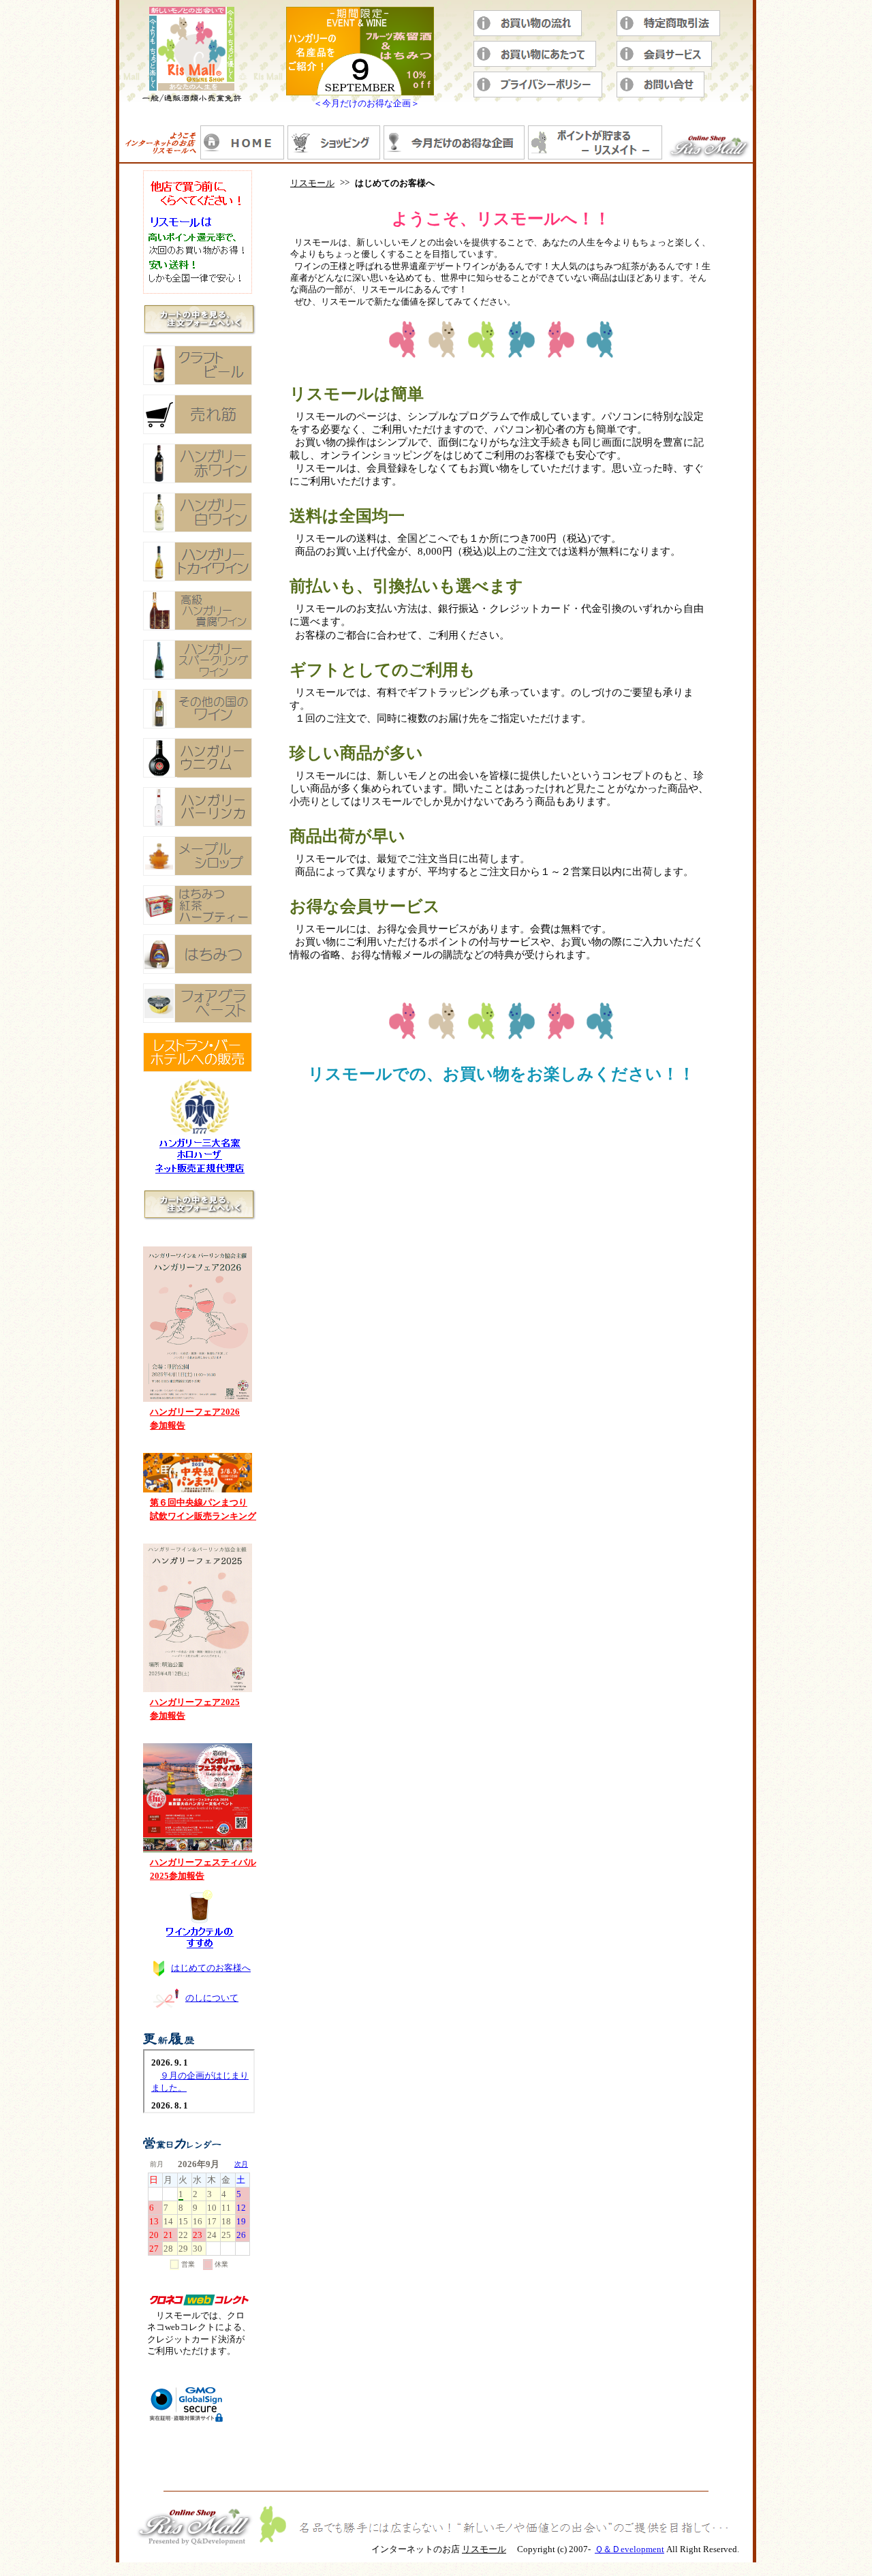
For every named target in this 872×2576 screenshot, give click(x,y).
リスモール (312, 183)
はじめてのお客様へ (211, 1968)
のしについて (212, 1998)
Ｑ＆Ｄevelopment (629, 2549)
